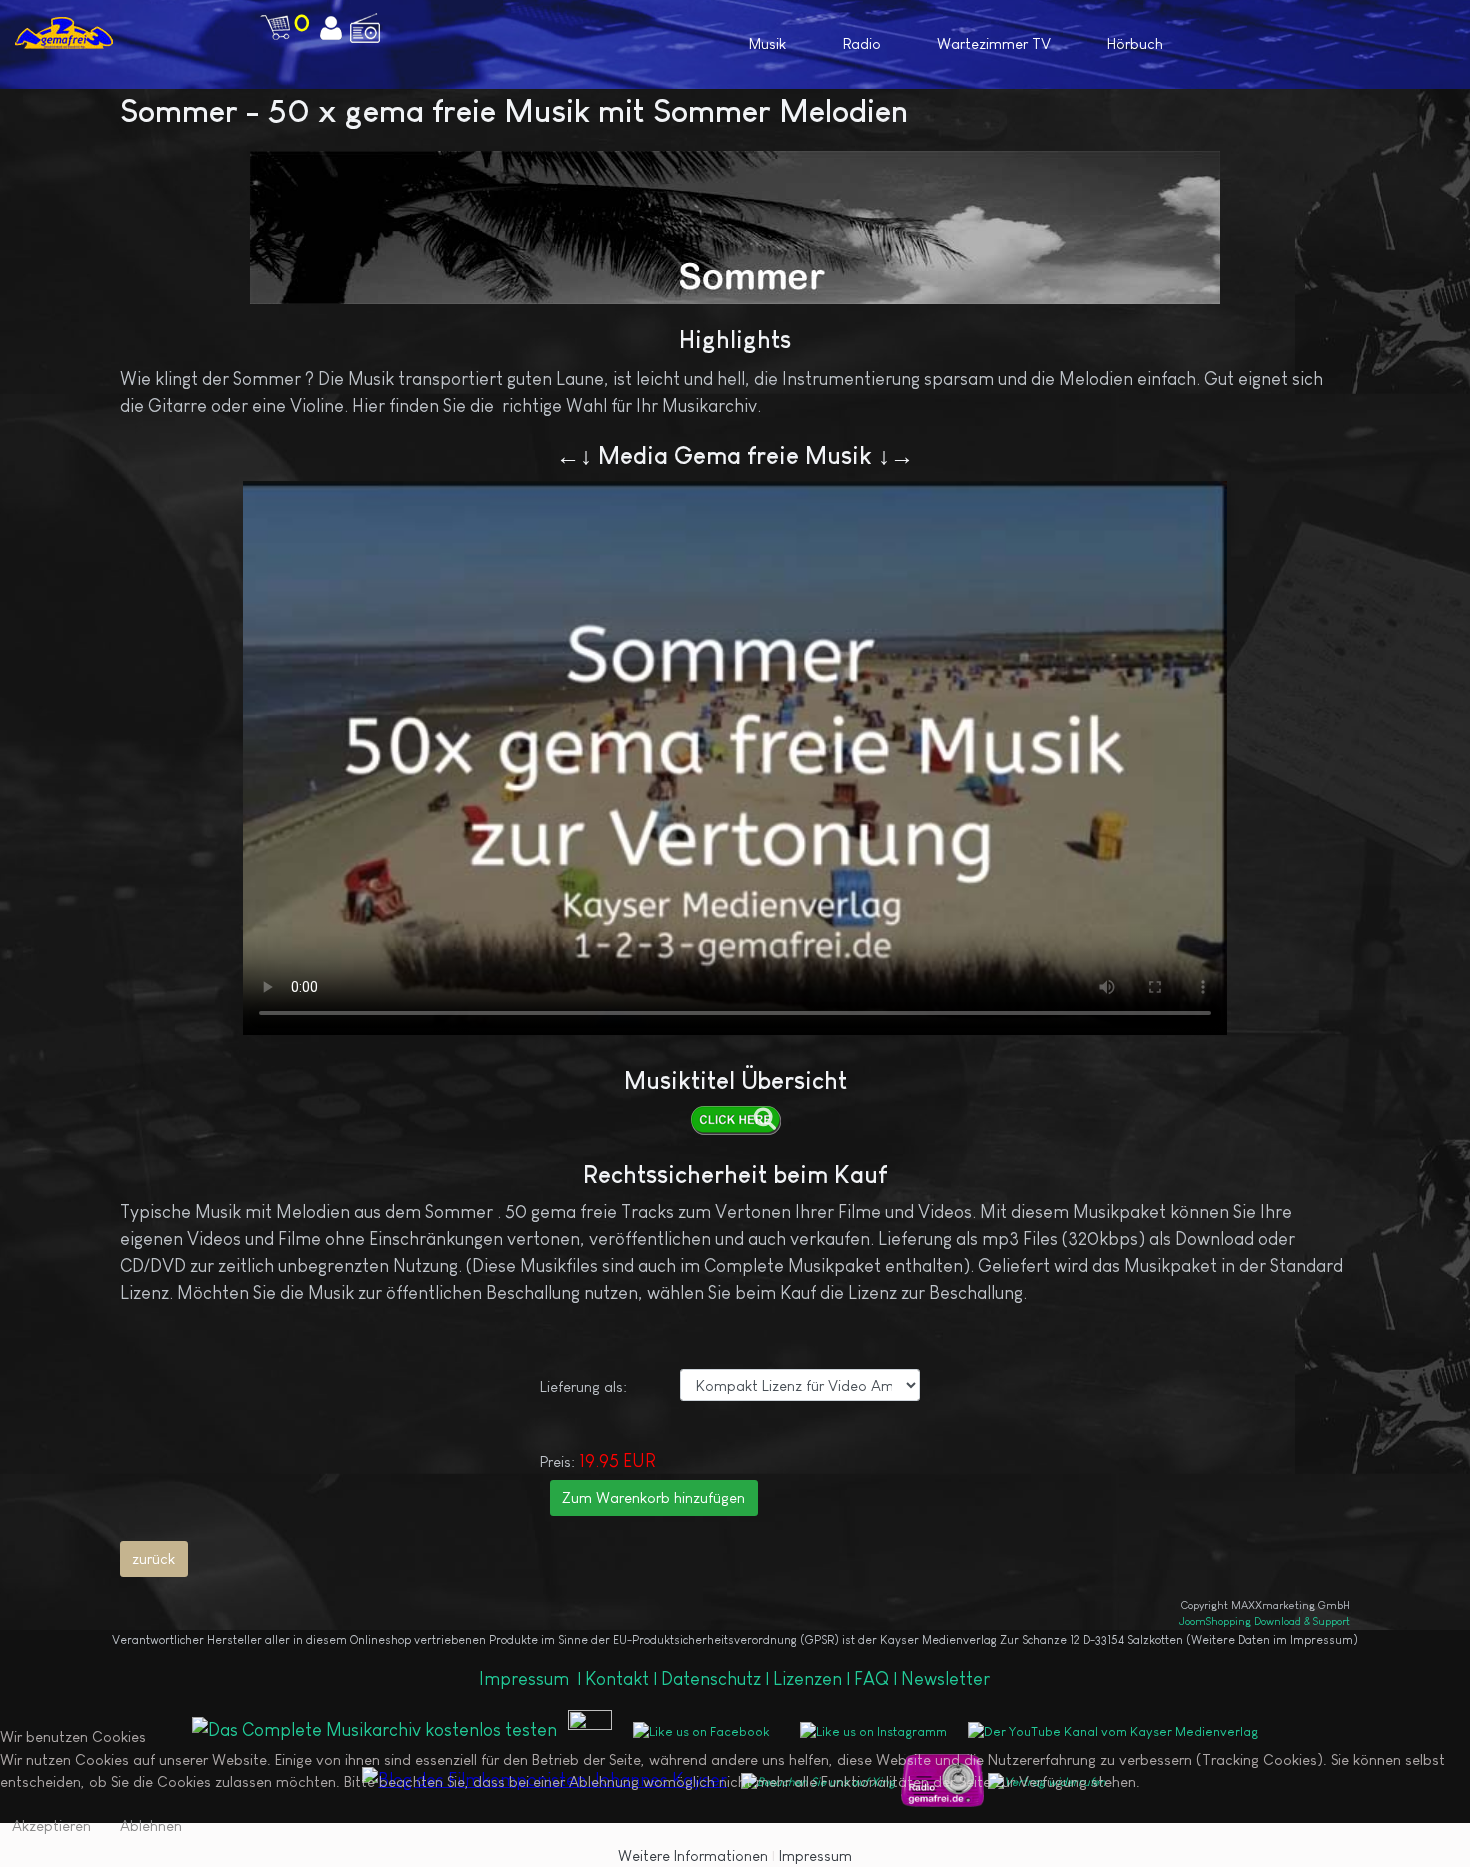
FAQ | (877, 1679)
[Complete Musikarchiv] (64, 32)
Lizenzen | (813, 1679)
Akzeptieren (51, 1825)
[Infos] (735, 1120)
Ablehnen (151, 1825)
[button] (1337, 43)
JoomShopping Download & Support (1264, 1621)
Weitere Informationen (693, 1855)
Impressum (526, 1679)
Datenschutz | (717, 1679)
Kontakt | (621, 1679)
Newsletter (945, 1679)
